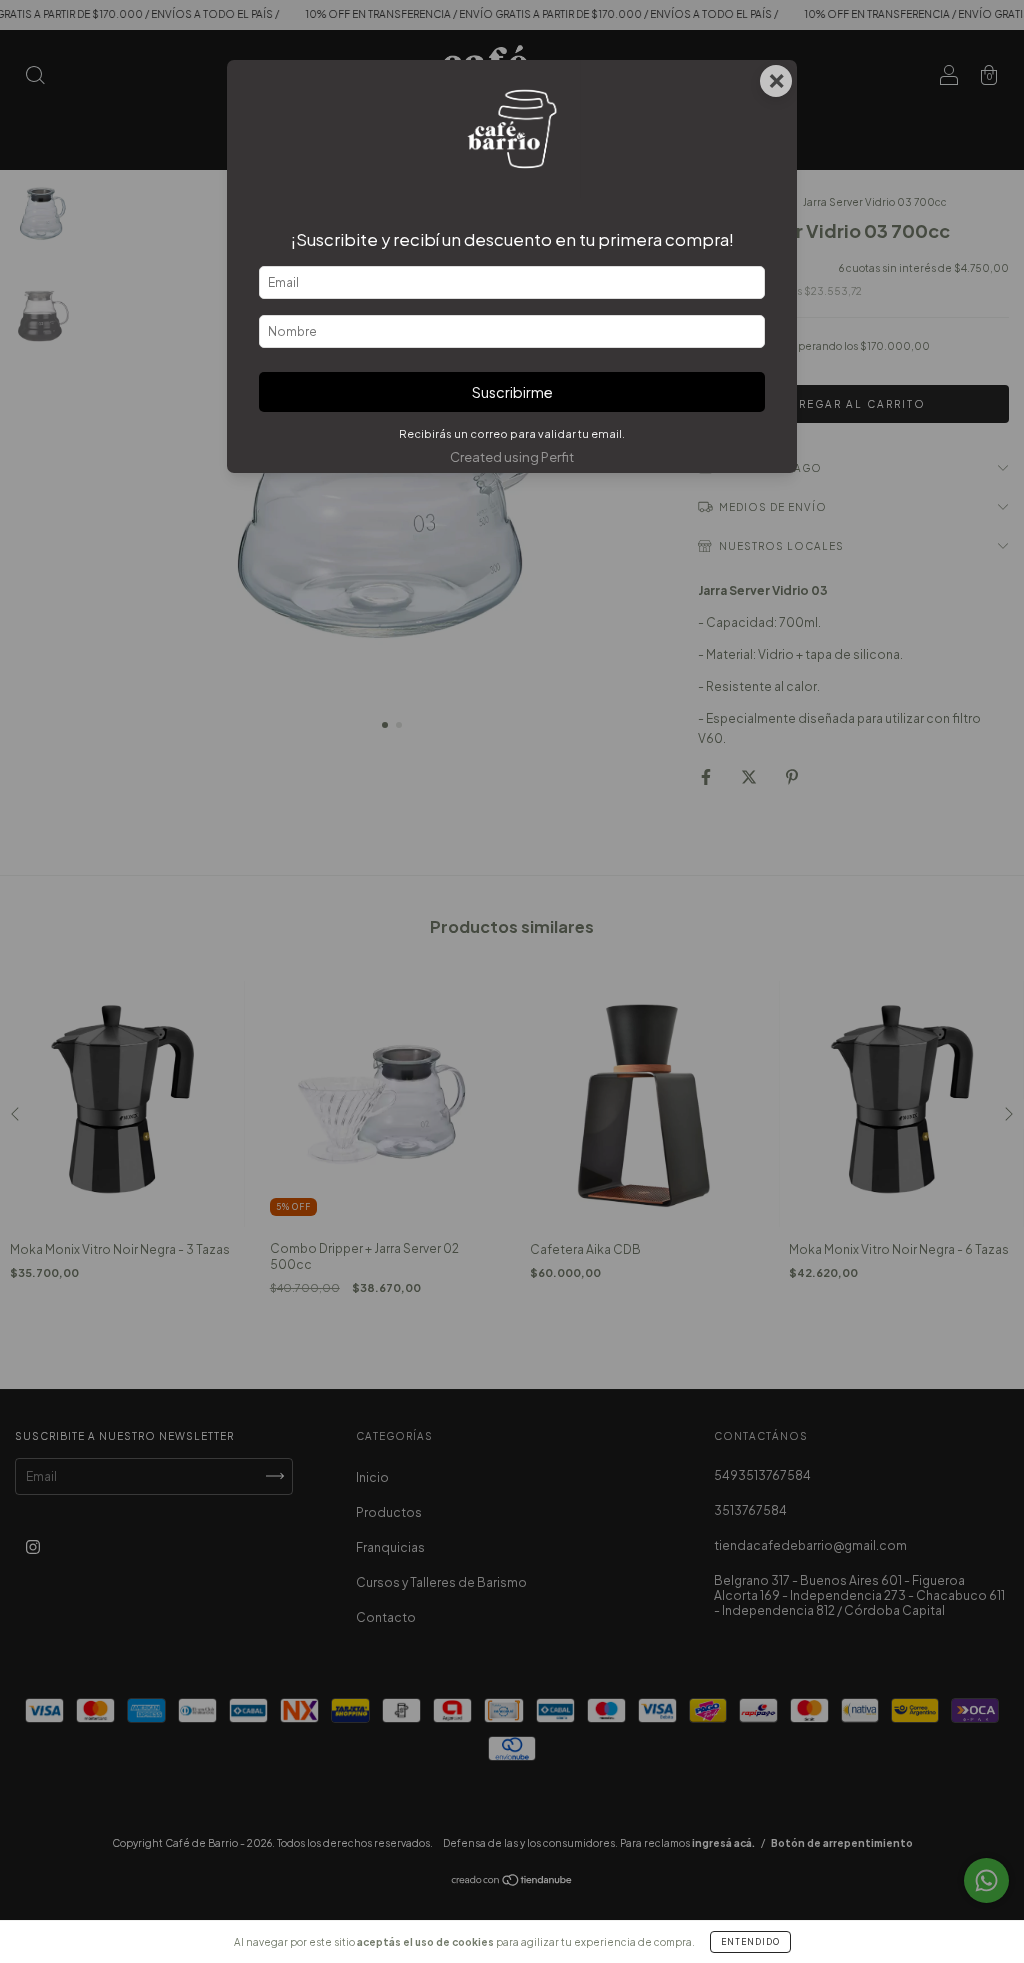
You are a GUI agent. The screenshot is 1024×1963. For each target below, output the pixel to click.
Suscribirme (512, 392)
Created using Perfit (512, 457)
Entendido (750, 1942)
